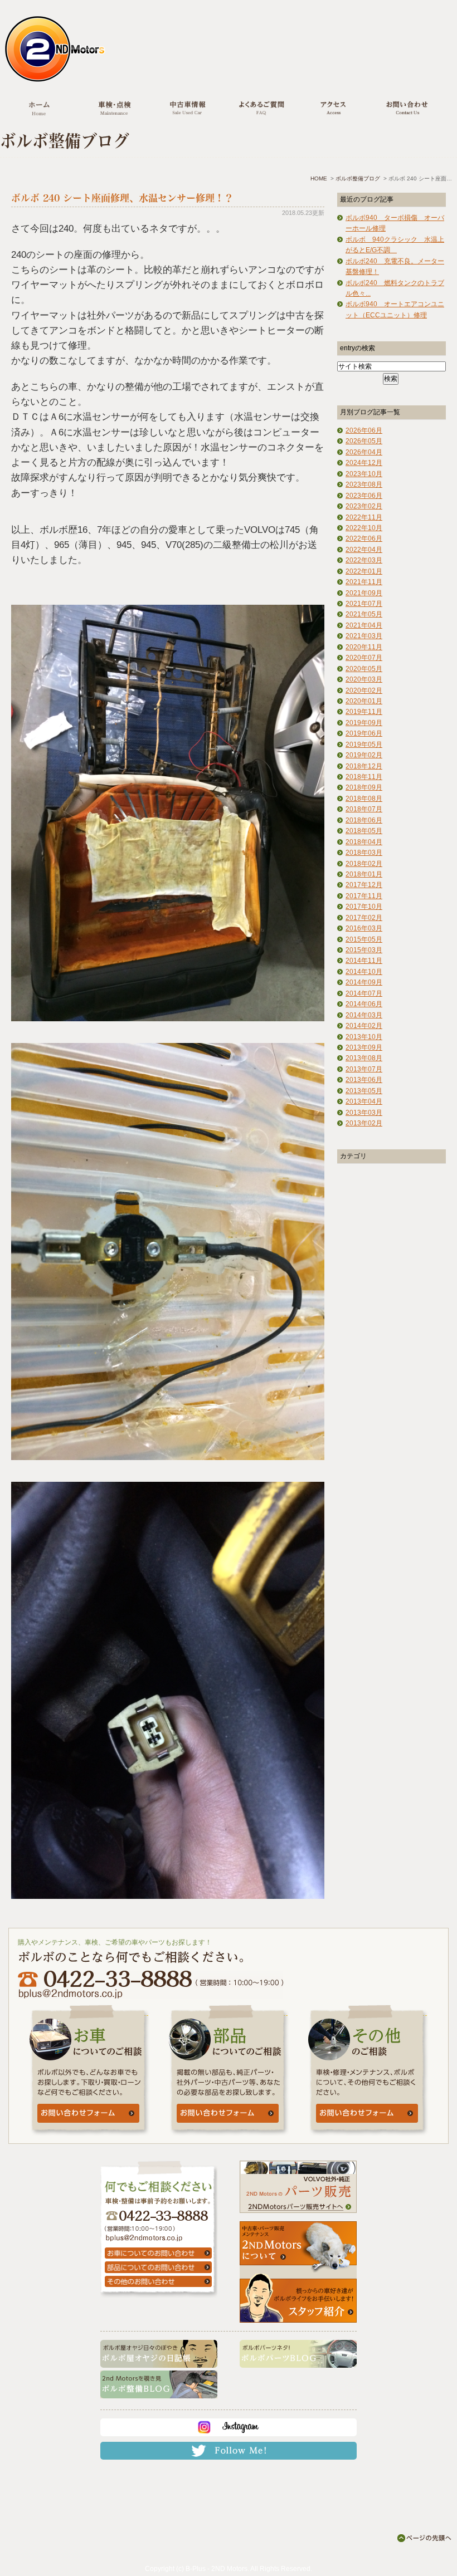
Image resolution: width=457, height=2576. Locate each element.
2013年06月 (364, 1080)
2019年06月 (364, 733)
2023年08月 (364, 484)
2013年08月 (364, 1058)
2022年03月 (364, 560)
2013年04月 (364, 1101)
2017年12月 (364, 885)
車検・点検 (114, 110)
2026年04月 (364, 452)
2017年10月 (364, 907)
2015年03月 (364, 950)
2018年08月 (364, 799)
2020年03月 (364, 679)
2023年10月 (364, 474)
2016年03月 (364, 928)
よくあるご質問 (261, 110)
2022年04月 (364, 550)
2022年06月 (364, 538)
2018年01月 (364, 874)
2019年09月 (364, 723)
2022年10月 (364, 528)
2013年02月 (364, 1123)
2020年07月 (364, 658)
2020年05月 (364, 669)
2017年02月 (364, 918)
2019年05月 (364, 745)
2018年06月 (364, 820)
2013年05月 (364, 1091)
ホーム (39, 110)
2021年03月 (364, 636)
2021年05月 (364, 614)
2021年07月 (364, 604)
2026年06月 (364, 430)
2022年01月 (364, 571)
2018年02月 (364, 864)
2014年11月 (364, 961)
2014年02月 (364, 1026)
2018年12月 (364, 766)
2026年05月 (364, 441)
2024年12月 (364, 463)
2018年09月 (364, 787)
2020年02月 (364, 690)
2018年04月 (364, 842)
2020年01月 (364, 701)
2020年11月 (364, 647)
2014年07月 (364, 993)
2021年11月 (364, 582)
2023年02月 (364, 506)
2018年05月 (364, 831)
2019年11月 (364, 712)
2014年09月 (364, 982)
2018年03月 (364, 853)
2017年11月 (364, 896)
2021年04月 (364, 625)
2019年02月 (364, 755)
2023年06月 (364, 496)
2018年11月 (364, 777)
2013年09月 (364, 1047)
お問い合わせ (407, 110)
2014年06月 (364, 1004)
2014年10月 (364, 972)
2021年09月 (364, 593)
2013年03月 (364, 1113)
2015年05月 (364, 939)
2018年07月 (364, 809)
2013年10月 (364, 1037)
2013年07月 (364, 1069)
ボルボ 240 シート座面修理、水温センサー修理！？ (122, 198)
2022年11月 (364, 517)
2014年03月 (364, 1015)
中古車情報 (188, 110)
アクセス (334, 110)
